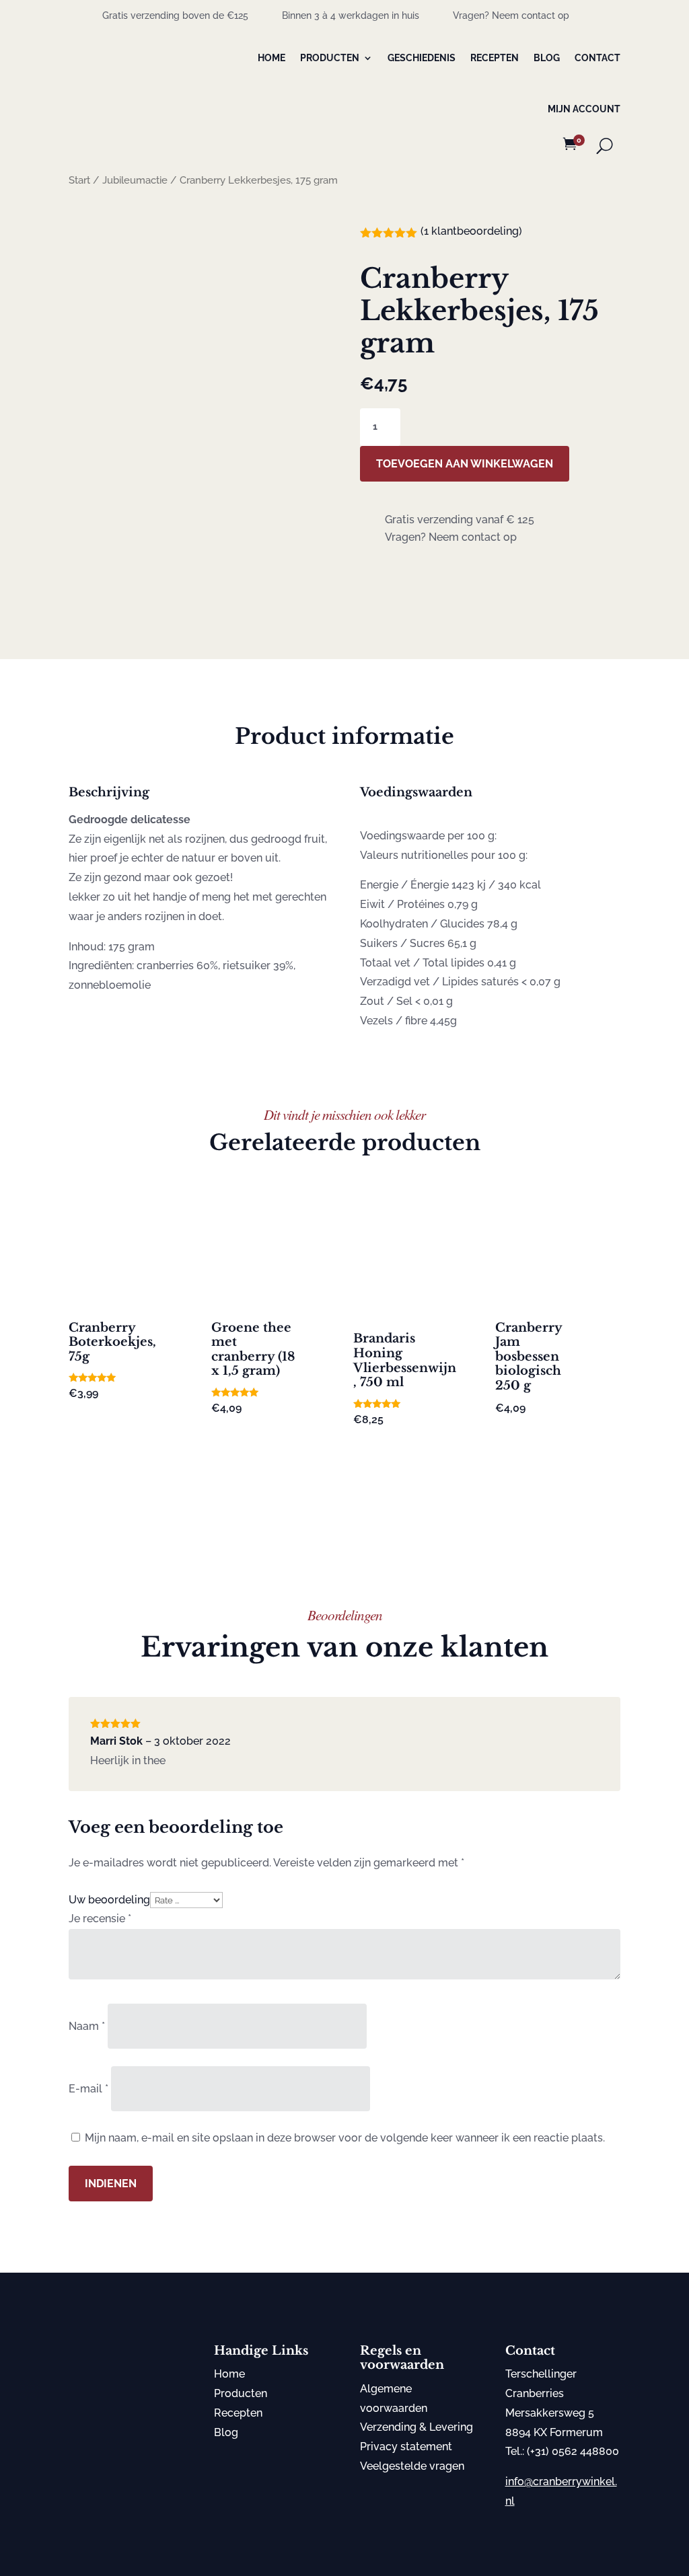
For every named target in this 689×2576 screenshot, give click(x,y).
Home (271, 58)
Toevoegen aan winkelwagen (465, 464)
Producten (330, 58)
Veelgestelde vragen (412, 2466)
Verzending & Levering (416, 2427)
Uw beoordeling (109, 1900)
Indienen (111, 2184)
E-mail (88, 2089)
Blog (547, 58)
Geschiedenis (422, 58)
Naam (87, 2026)
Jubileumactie (135, 180)
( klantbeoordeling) (471, 231)
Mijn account (584, 109)
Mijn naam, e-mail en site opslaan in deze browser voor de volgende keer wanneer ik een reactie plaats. (345, 2138)
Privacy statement (406, 2447)
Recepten (495, 58)
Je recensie (100, 1919)
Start (79, 180)
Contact (597, 58)
